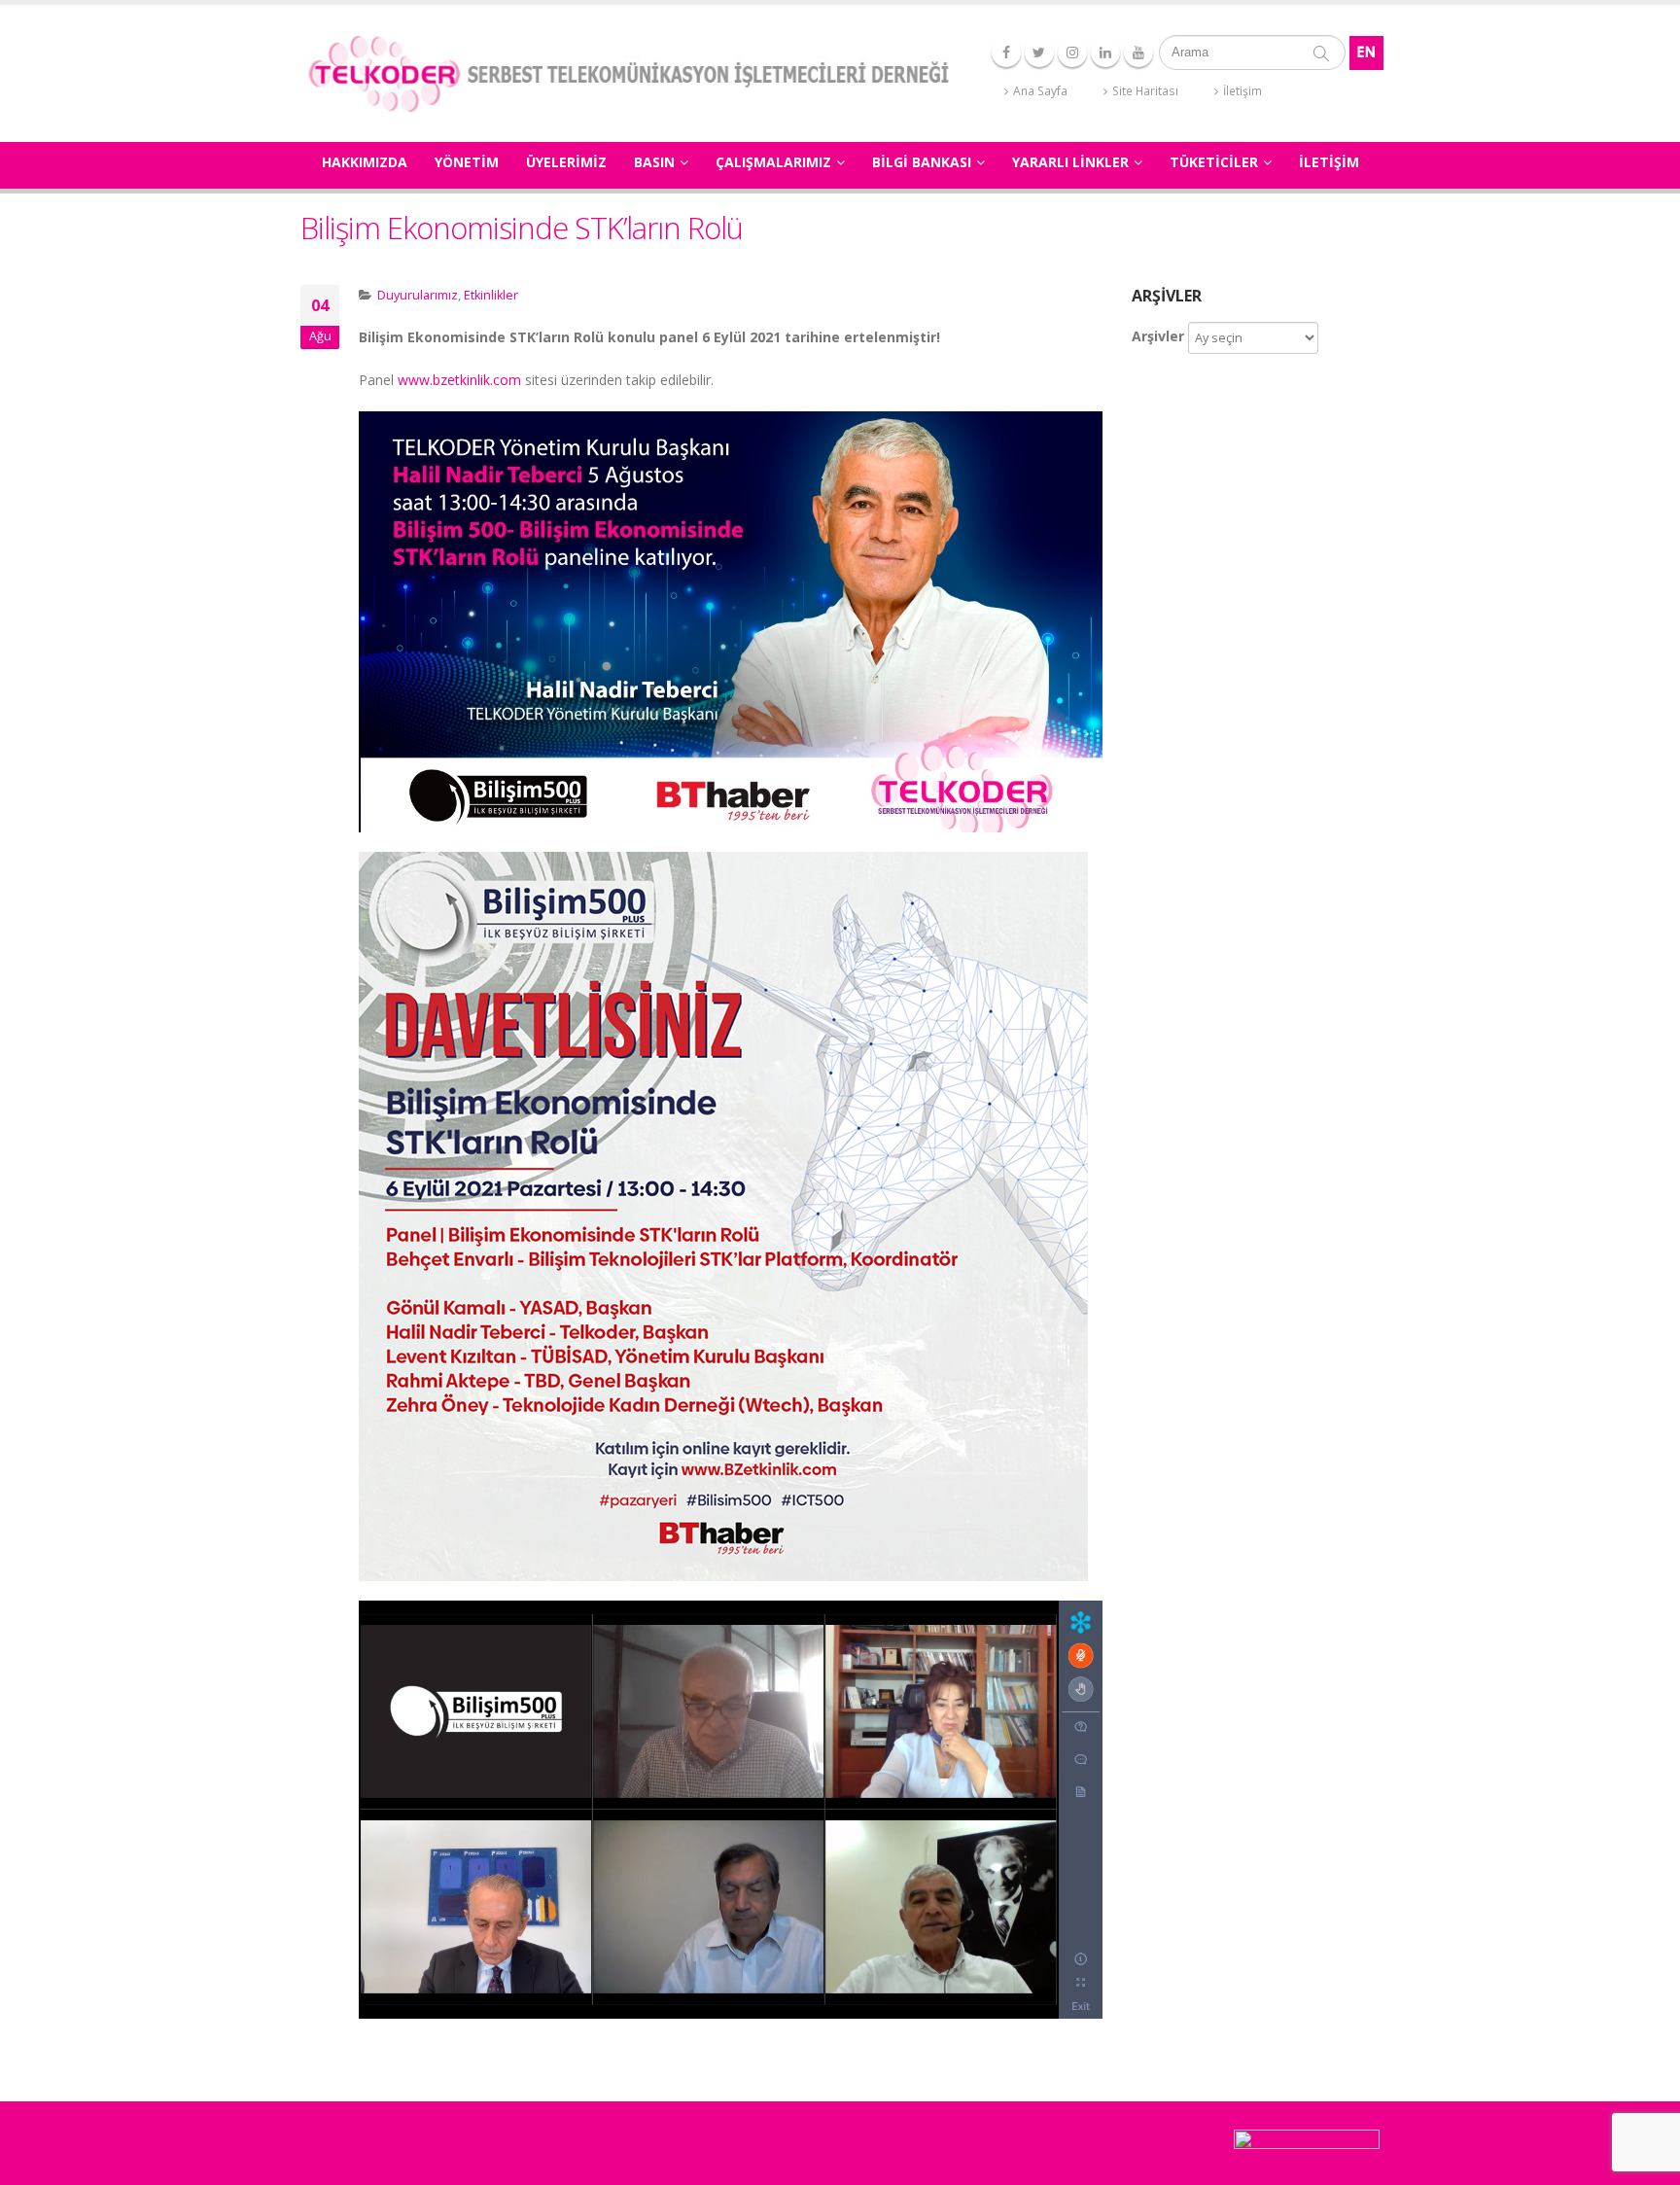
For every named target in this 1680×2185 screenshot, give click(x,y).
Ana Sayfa (1040, 91)
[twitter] (1039, 53)
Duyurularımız (418, 295)
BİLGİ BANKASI (922, 162)
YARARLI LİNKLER (1070, 162)
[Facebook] (1006, 53)
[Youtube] (1138, 53)
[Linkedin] (1105, 53)
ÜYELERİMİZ (566, 162)
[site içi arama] (1321, 53)
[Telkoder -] (628, 73)
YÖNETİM (467, 162)
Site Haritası (1145, 91)
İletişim (1242, 91)
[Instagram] (1072, 53)
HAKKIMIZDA (365, 162)
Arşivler (1158, 336)
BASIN (654, 162)
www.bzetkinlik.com (459, 380)
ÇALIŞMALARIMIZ (773, 162)
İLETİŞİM (1329, 162)
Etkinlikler (491, 295)
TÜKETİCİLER (1214, 162)
